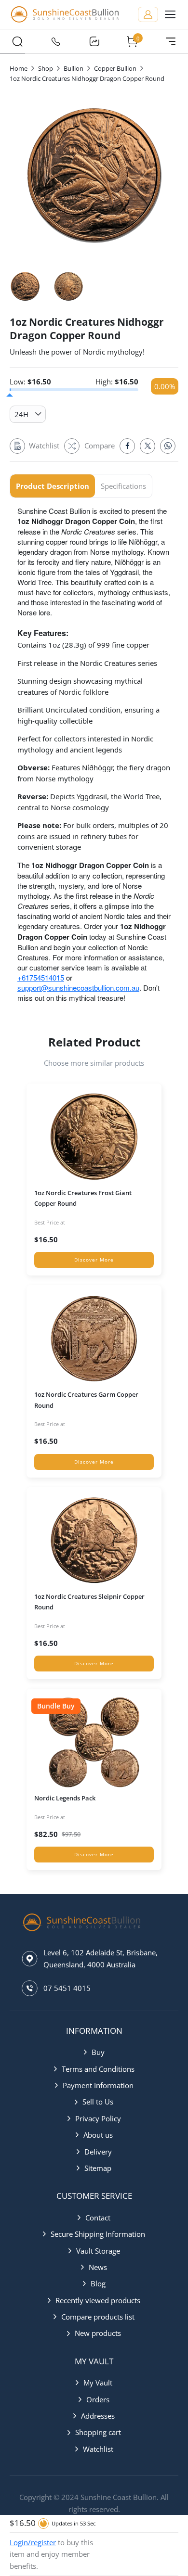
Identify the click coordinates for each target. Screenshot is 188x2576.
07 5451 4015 (67, 1988)
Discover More (94, 1260)
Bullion (74, 68)
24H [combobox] (21, 414)
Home (19, 68)
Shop (46, 68)
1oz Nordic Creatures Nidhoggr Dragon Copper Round (87, 78)
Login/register (33, 2542)
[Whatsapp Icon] (168, 446)
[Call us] (56, 41)
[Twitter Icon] (148, 446)
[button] (94, 2052)
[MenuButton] (171, 41)
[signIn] (148, 14)
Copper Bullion (115, 68)
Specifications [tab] (123, 486)
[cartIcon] (133, 41)
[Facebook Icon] (127, 446)
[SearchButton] (17, 41)
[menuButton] (170, 14)
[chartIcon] (94, 41)
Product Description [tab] (53, 486)
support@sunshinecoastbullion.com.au (78, 988)
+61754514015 (41, 977)
